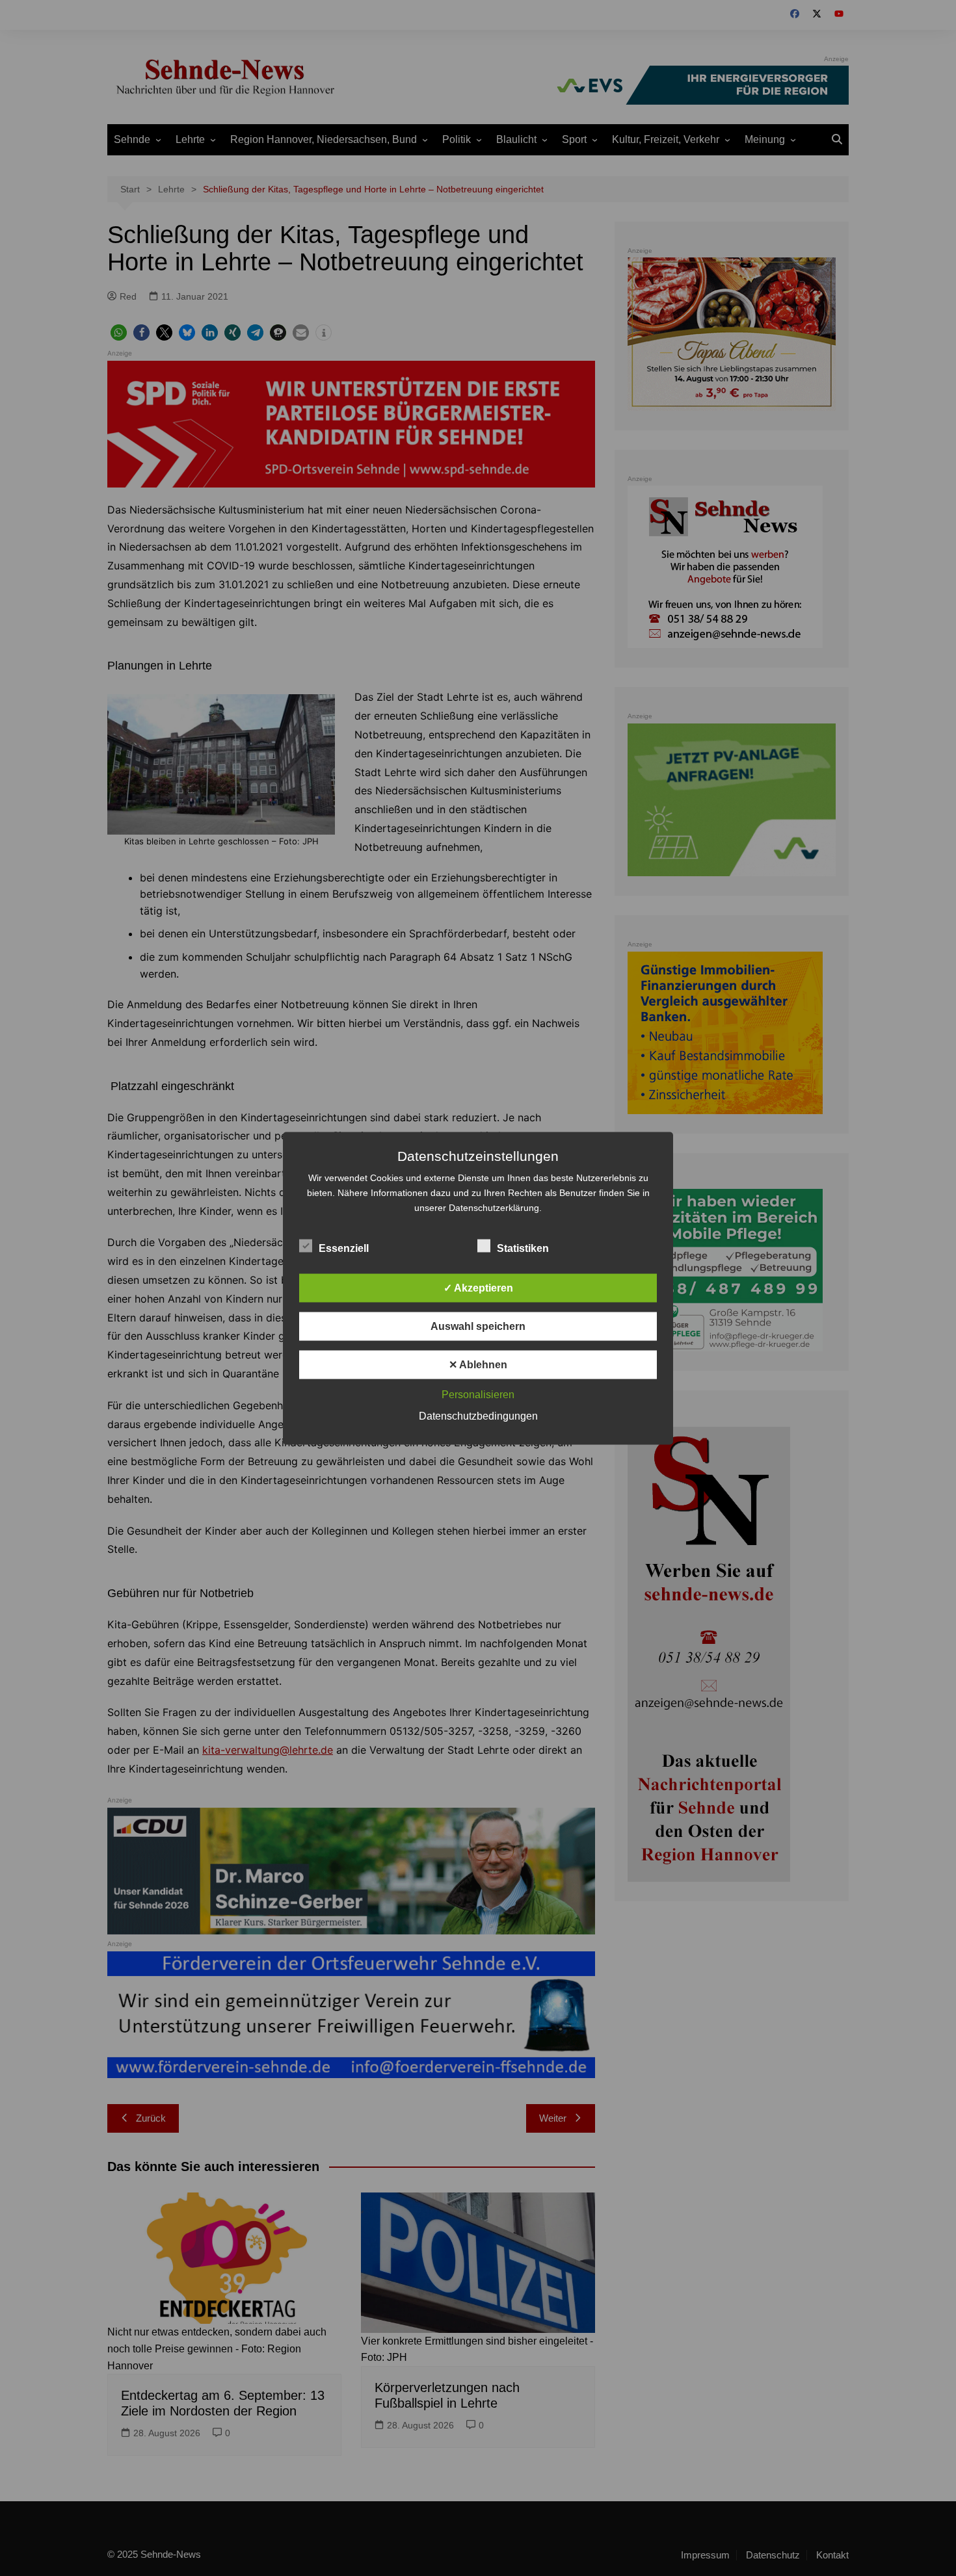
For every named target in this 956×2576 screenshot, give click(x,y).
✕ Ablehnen (478, 1364)
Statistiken (523, 1248)
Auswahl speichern (478, 1326)
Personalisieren (478, 1394)
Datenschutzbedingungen (478, 1415)
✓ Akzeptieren (478, 1287)
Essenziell (344, 1248)
